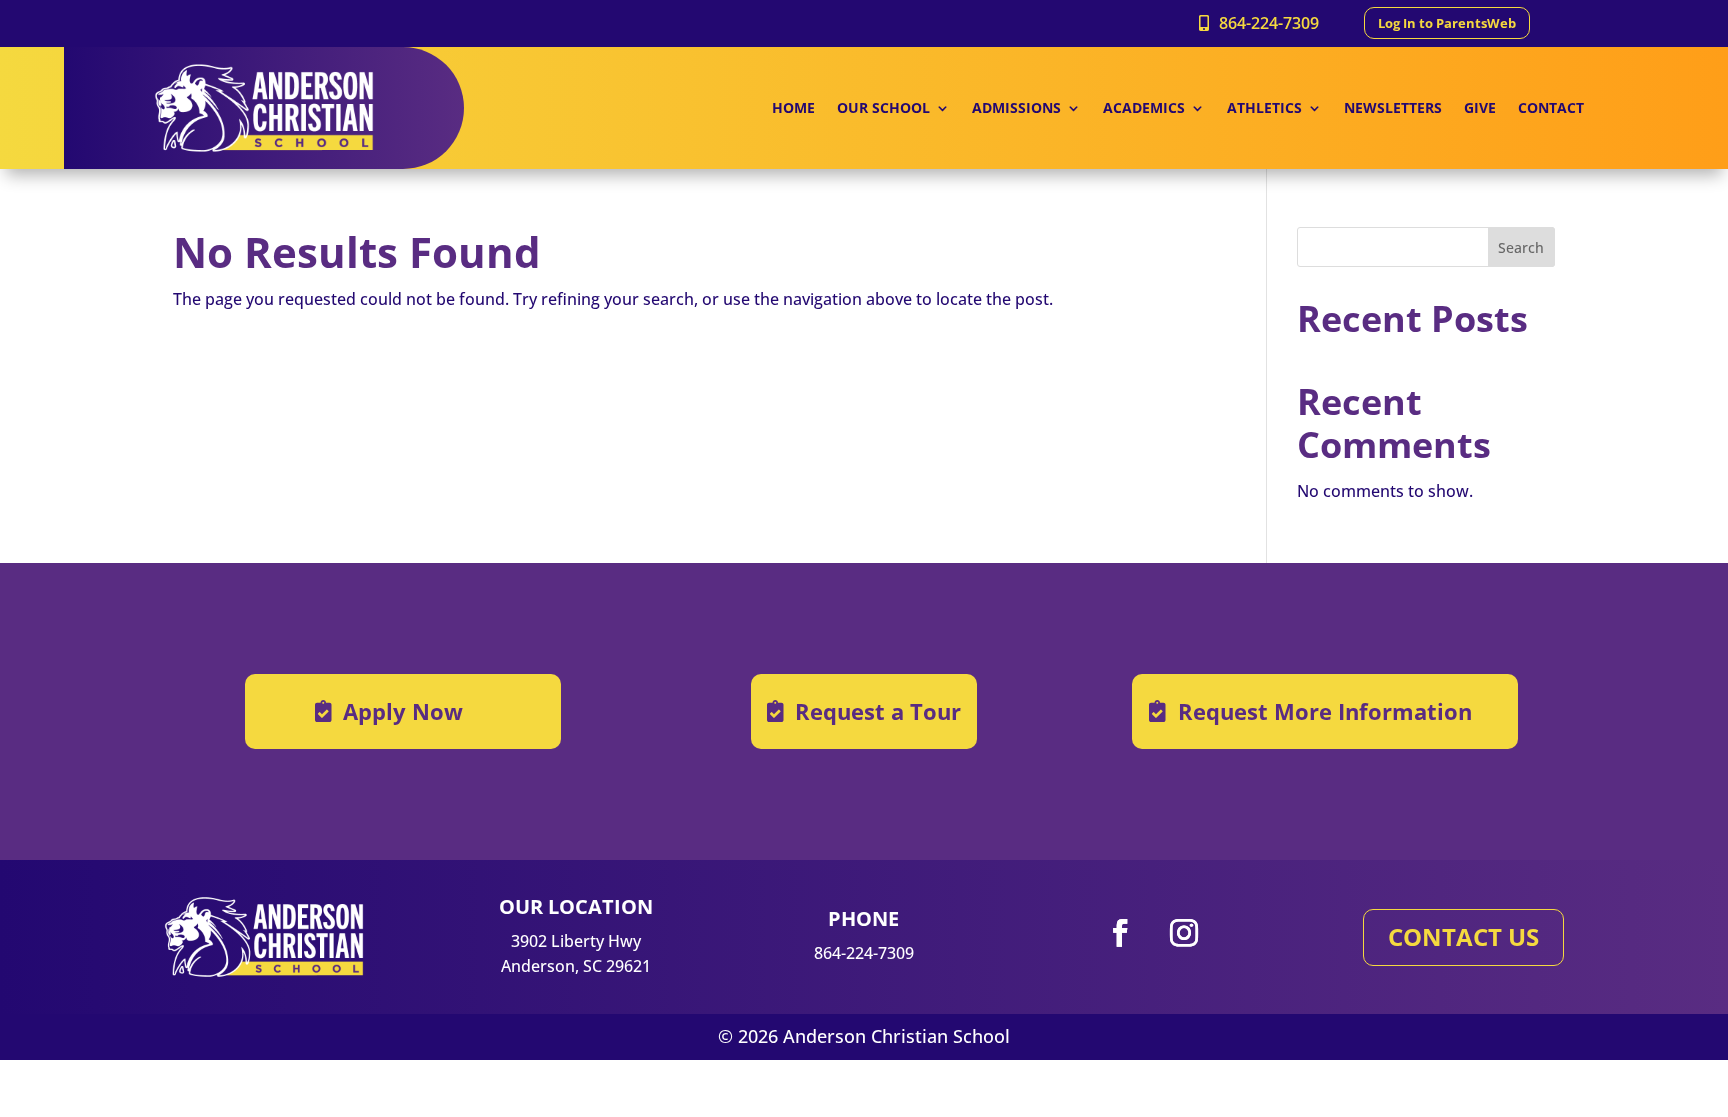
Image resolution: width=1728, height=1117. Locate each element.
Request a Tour (878, 711)
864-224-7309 (1269, 23)
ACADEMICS (1144, 109)
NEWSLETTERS (1393, 109)
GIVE (1480, 109)
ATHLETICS (1264, 109)
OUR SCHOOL (883, 109)
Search (1521, 247)
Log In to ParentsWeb (1447, 23)
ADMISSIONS (1016, 109)
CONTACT (1551, 109)
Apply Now (403, 711)
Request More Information (1325, 711)
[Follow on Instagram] (1184, 933)
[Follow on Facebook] (1120, 933)
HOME (793, 109)
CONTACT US (1463, 936)
